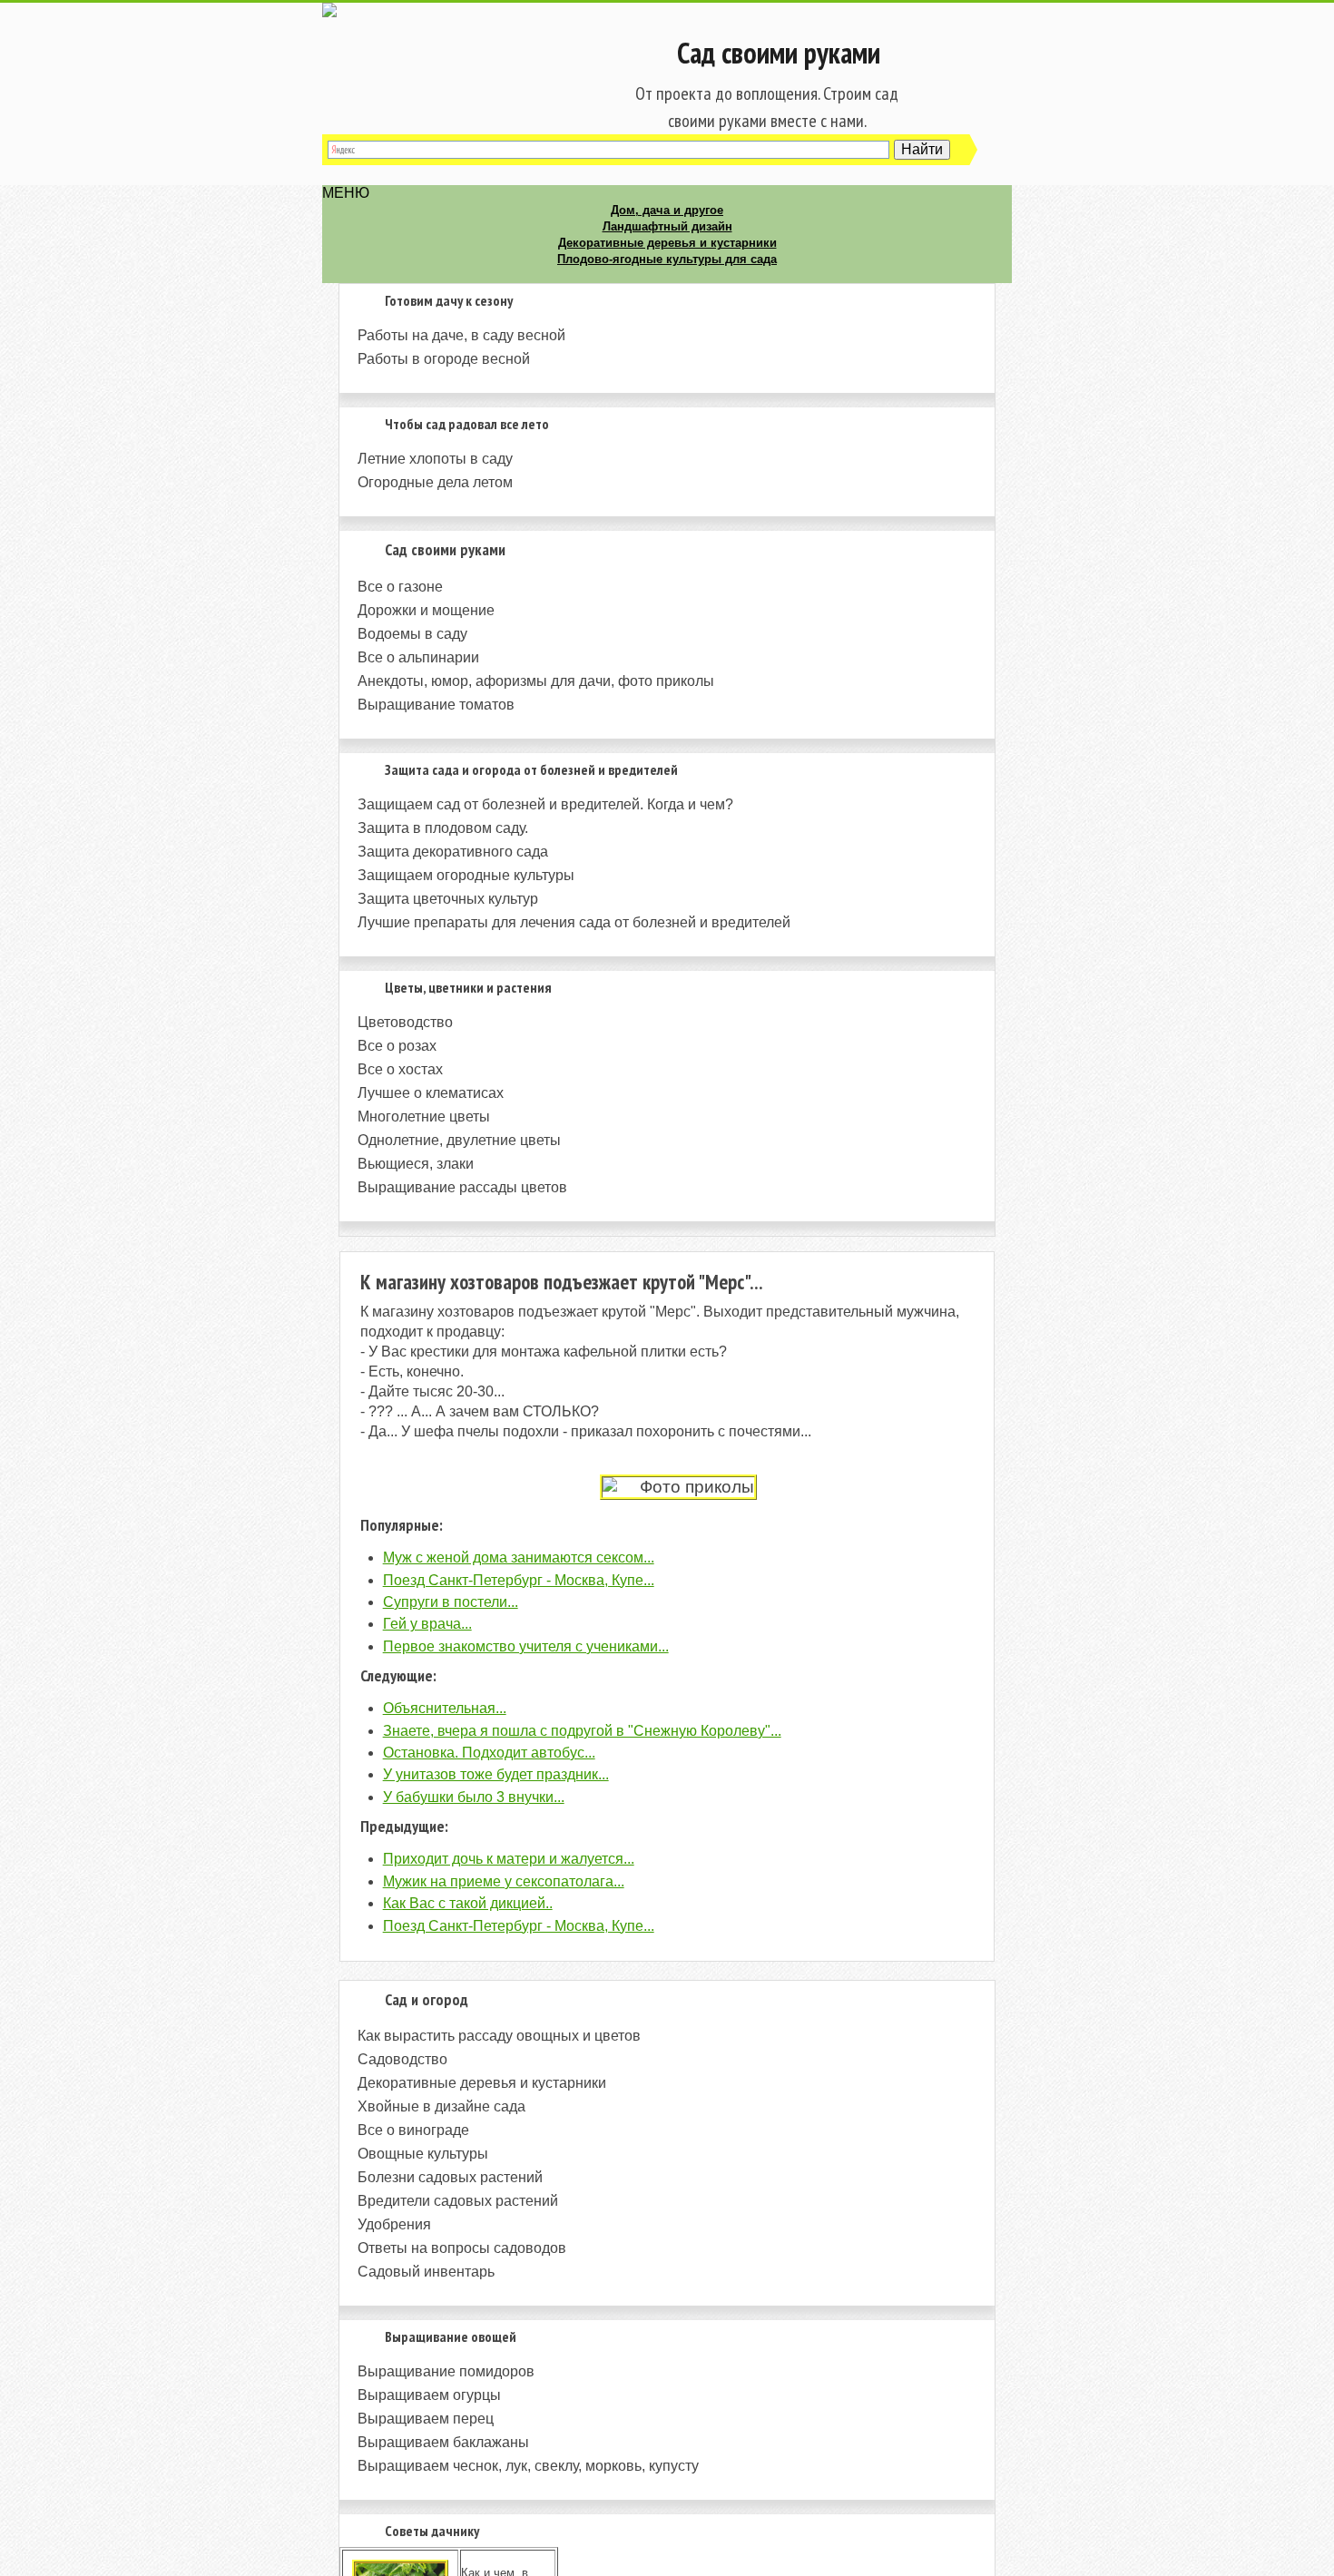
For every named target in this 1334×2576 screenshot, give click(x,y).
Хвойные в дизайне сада (441, 2106)
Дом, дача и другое (667, 210)
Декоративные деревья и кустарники (667, 243)
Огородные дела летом (435, 482)
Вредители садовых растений (458, 2201)
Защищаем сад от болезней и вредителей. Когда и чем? (545, 804)
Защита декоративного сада (453, 852)
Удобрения (394, 2224)
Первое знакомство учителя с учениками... (526, 1646)
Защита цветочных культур (448, 899)
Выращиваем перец (426, 2419)
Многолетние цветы (424, 1117)
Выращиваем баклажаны (443, 2442)
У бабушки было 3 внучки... (474, 1797)
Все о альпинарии (418, 657)
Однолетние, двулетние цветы (459, 1140)
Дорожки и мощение (426, 610)
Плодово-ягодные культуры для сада (667, 259)
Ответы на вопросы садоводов (462, 2248)
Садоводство (402, 2059)
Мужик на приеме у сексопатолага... (504, 1881)
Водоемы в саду (412, 634)
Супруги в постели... (451, 1602)
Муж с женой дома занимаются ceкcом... (519, 1557)
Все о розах (397, 1046)
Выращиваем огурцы (429, 2395)
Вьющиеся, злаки (416, 1164)
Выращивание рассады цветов (462, 1187)
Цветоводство (405, 1022)
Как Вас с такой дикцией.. (468, 1903)
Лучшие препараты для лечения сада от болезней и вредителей (574, 922)
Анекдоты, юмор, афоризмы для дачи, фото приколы (536, 681)
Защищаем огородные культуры (466, 875)
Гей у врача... (427, 1624)
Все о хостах (400, 1069)
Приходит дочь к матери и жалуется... (509, 1859)
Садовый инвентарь (426, 2272)
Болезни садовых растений (450, 2177)
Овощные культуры (423, 2154)
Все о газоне (400, 587)
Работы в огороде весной (444, 359)
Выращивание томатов (436, 705)
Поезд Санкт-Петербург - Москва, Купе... (519, 1580)
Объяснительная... (445, 1708)
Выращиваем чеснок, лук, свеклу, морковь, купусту (528, 2466)
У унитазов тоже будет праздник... (496, 1774)
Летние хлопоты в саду (435, 459)
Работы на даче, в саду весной (461, 335)
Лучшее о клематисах (431, 1093)
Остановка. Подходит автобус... (489, 1753)
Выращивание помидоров (446, 2371)
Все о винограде (413, 2130)
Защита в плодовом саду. (443, 828)
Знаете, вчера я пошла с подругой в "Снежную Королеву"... (582, 1731)
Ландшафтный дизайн (667, 226)
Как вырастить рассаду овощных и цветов (499, 2036)
